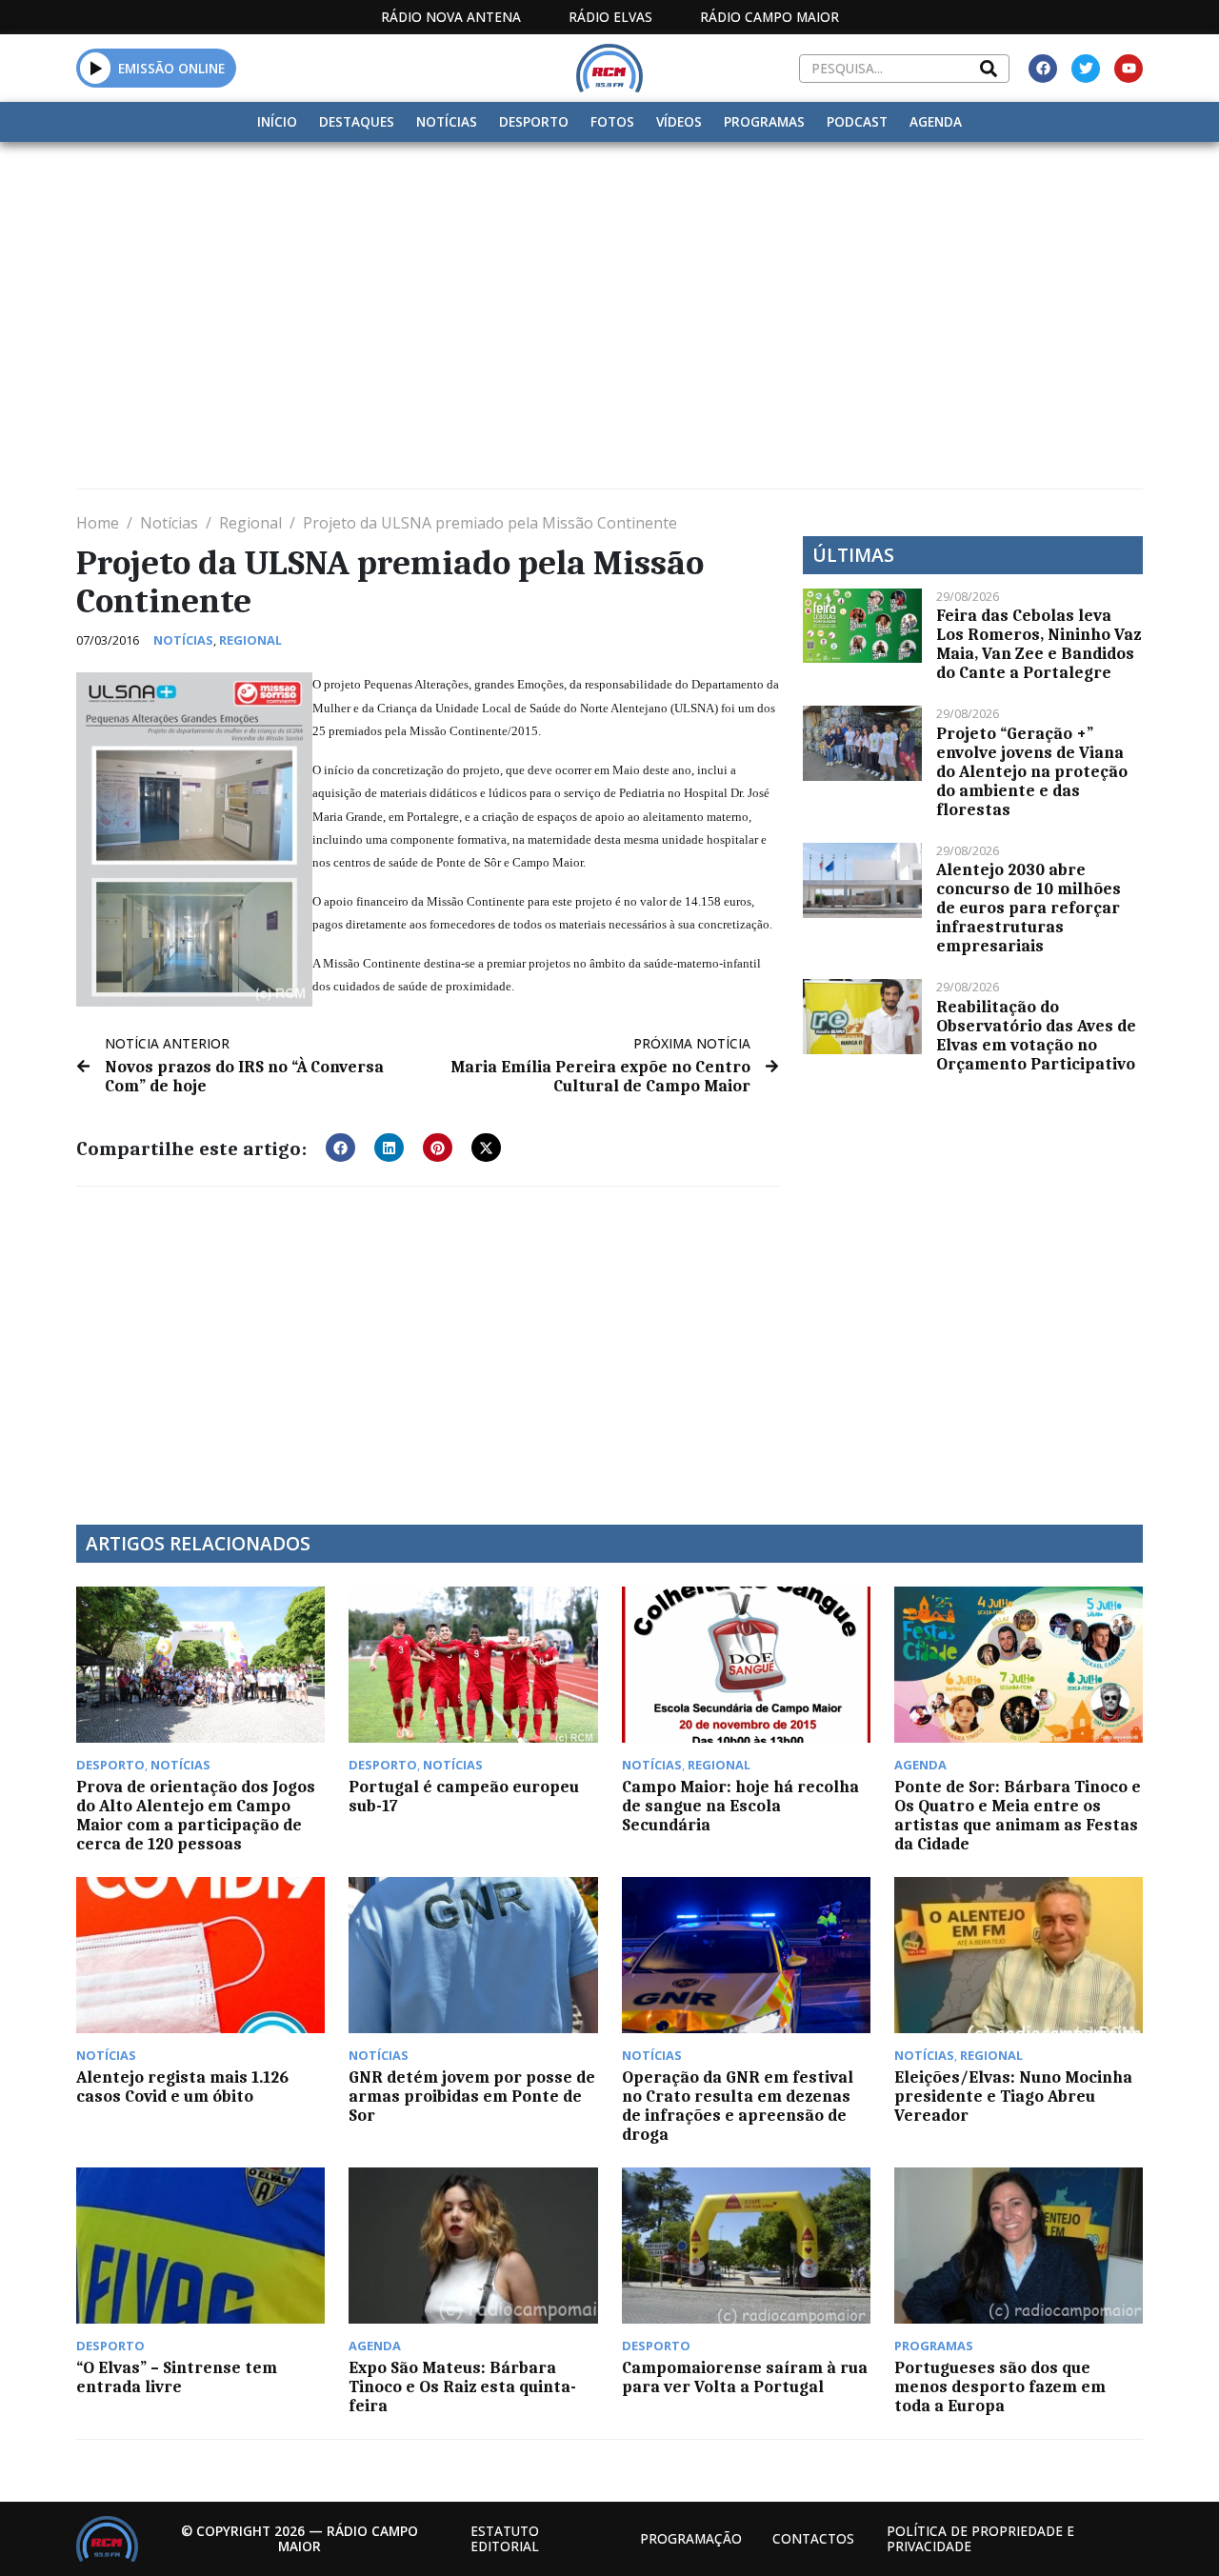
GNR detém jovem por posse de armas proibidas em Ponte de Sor (472, 2096)
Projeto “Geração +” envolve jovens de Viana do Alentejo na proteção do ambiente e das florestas (1032, 771)
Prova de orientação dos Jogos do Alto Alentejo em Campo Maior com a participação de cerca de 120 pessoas (196, 1815)
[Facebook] (1043, 69)
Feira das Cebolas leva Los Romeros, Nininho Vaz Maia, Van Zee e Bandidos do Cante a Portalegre (1039, 644)
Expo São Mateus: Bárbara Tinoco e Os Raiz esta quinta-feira (462, 2386)
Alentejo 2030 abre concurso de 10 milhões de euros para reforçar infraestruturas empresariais (1029, 908)
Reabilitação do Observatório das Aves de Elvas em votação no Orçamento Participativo (1036, 1035)
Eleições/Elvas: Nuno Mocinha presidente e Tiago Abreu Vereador (1013, 2096)
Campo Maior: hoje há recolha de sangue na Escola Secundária (740, 1806)
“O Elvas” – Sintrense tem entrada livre (177, 2377)
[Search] (989, 69)
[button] (96, 68)
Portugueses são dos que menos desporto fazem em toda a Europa (1000, 2386)
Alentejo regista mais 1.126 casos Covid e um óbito (182, 2087)
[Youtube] (1129, 69)
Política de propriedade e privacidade (980, 2538)
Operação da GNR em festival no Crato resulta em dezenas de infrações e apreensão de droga (738, 2106)
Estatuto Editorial (505, 2538)
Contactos (813, 2538)
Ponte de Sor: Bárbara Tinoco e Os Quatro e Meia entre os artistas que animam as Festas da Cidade (1018, 1815)
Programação (691, 2538)
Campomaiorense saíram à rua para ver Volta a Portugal (745, 2377)
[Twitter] (1086, 69)
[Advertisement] (609, 285)
